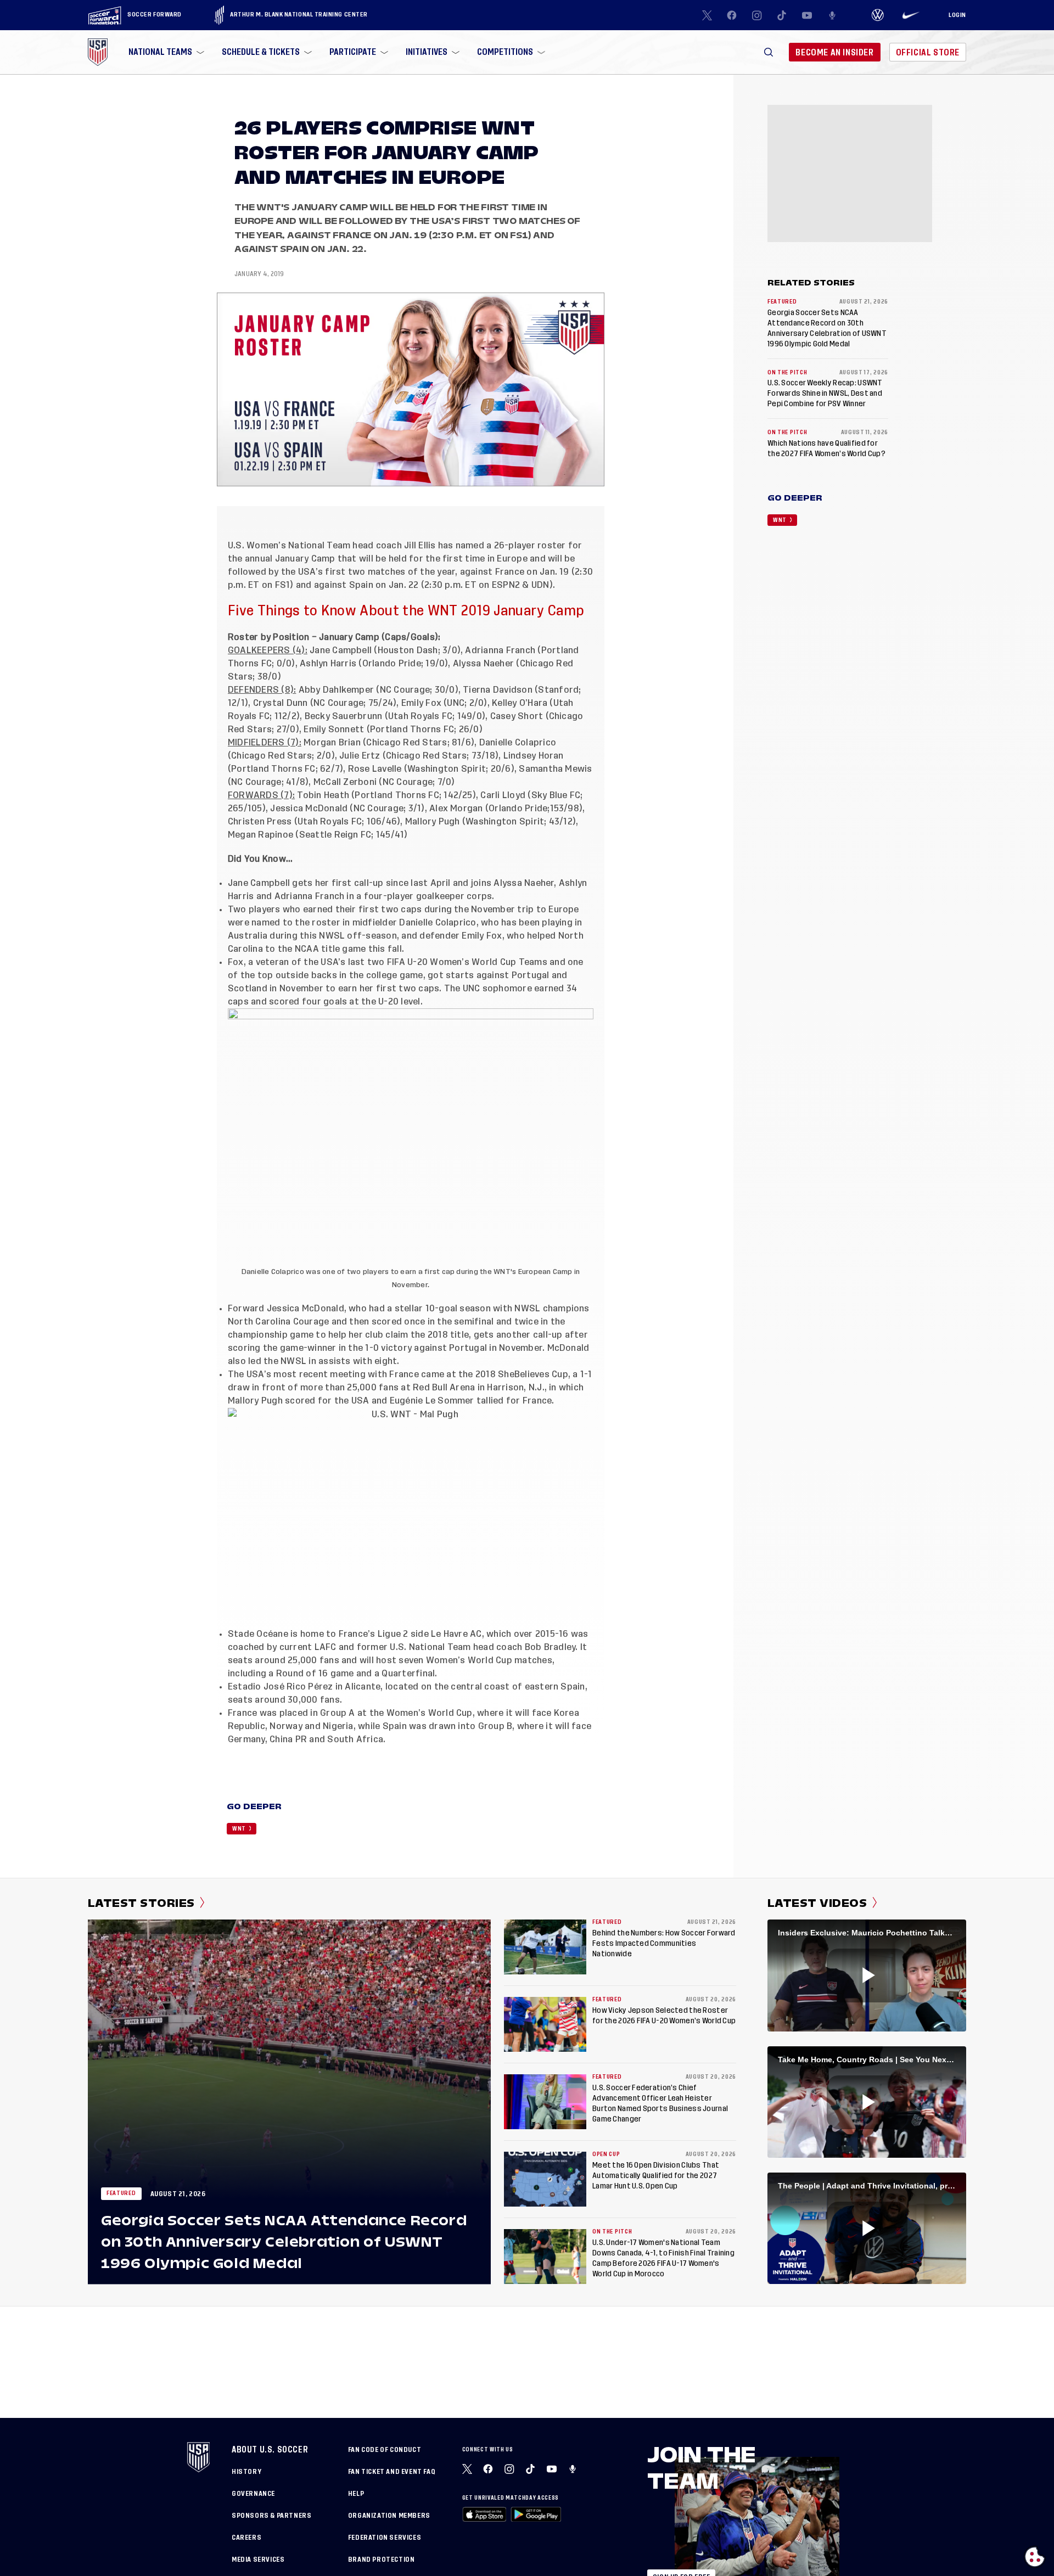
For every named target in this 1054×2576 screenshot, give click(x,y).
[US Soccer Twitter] (707, 15)
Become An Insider (834, 52)
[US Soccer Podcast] (574, 2469)
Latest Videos (817, 1903)
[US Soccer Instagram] (757, 15)
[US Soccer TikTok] (782, 15)
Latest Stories (141, 1903)
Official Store (928, 52)
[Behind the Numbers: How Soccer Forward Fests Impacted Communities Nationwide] (545, 1947)
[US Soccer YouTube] (807, 15)
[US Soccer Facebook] (732, 15)
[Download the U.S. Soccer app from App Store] (484, 2514)
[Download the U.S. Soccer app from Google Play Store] (536, 2514)
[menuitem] (165, 52)
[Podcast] (832, 15)
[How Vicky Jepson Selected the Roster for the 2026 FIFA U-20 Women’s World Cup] (545, 2024)
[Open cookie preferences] (1035, 2557)
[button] (769, 52)
